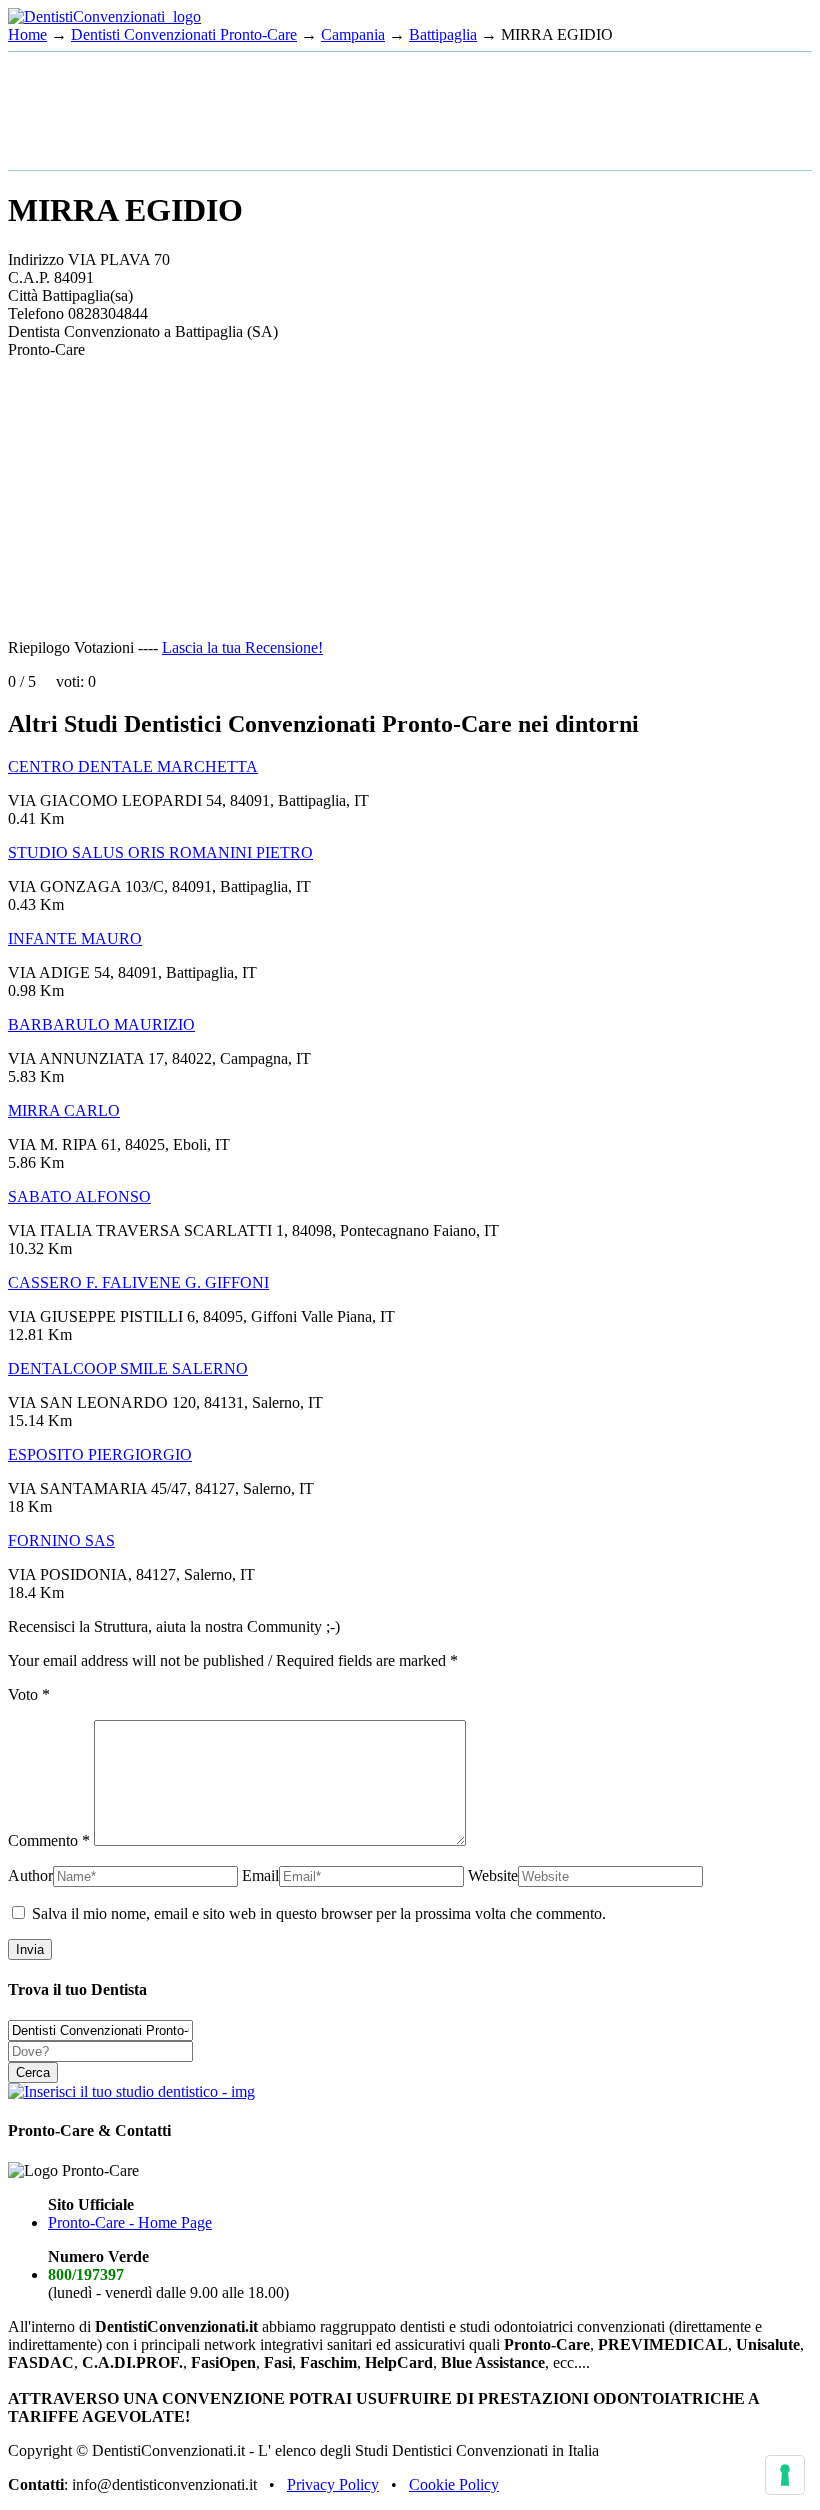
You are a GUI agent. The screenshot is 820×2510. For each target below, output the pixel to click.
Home (27, 34)
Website (493, 1875)
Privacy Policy (333, 2484)
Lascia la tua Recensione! (242, 647)
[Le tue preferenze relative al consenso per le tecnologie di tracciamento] (785, 2475)
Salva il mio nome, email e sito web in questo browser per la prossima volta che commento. (319, 1913)
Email (260, 1875)
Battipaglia (443, 34)
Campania (353, 34)
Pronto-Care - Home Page (130, 2222)
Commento (49, 1840)
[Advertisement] (168, 109)
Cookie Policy (454, 2484)
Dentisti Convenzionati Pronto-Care (184, 34)
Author (30, 1875)
